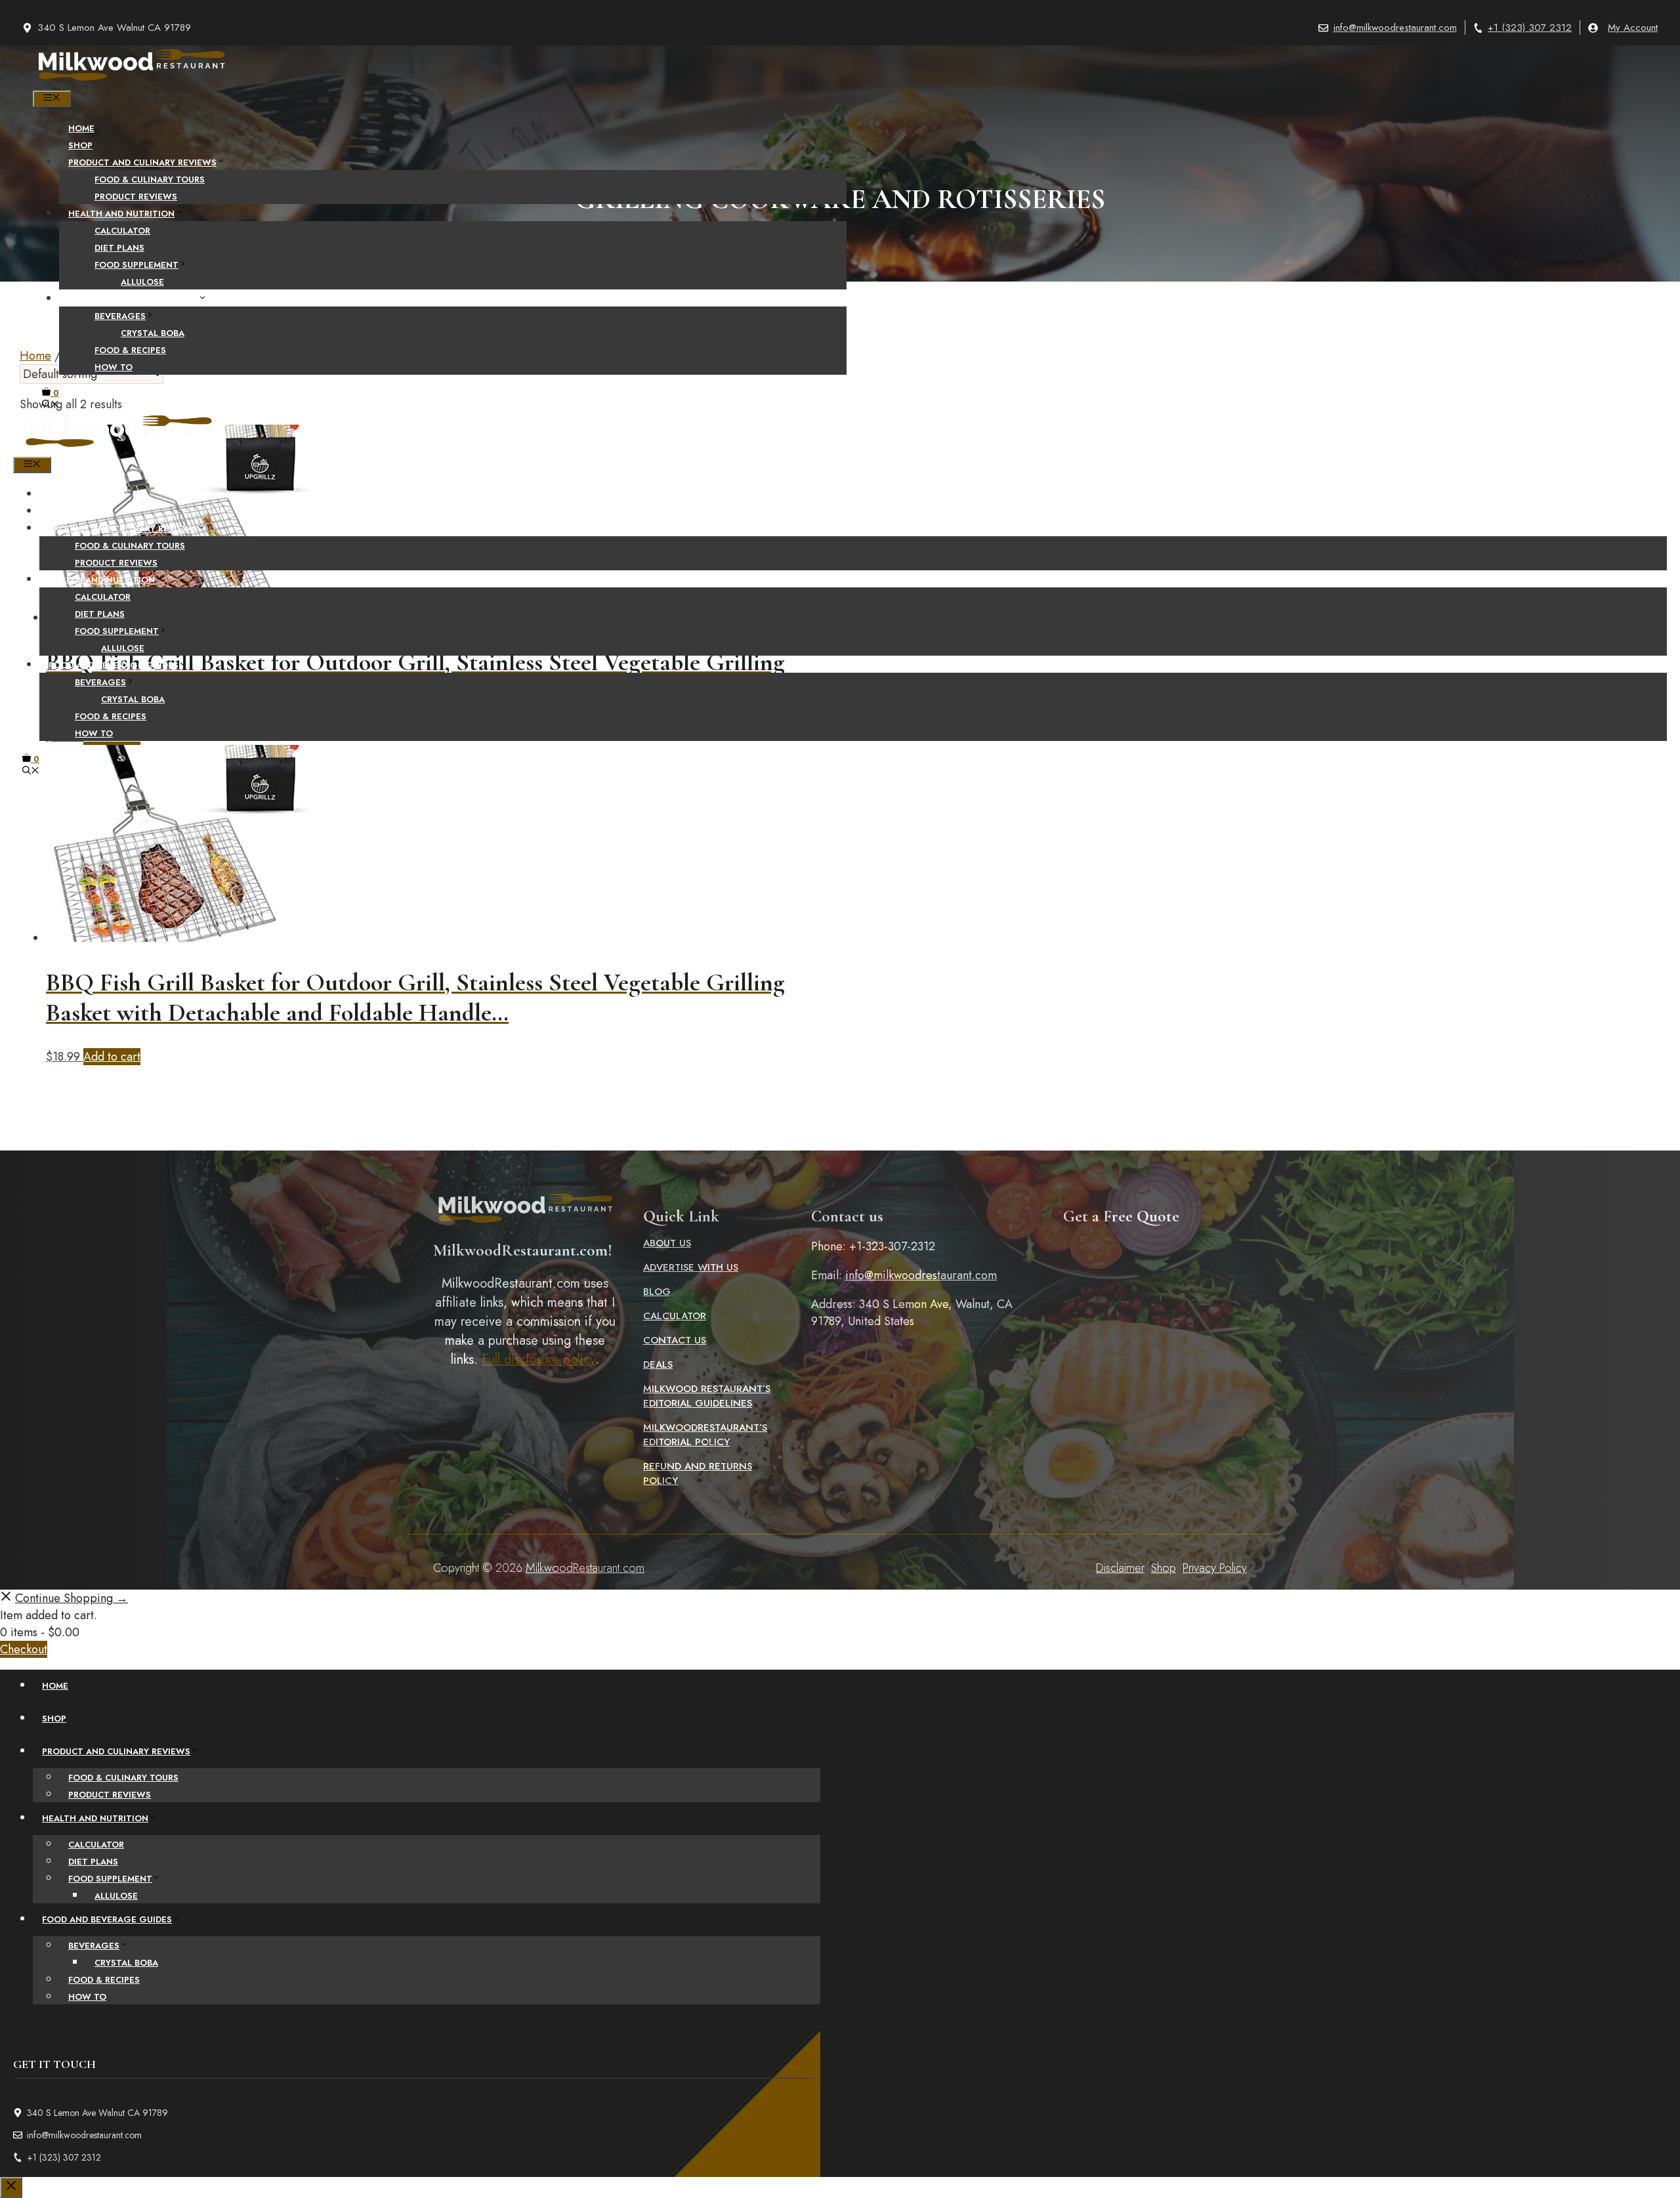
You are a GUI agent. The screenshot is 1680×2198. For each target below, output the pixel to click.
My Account (1633, 28)
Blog (657, 1292)
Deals (658, 1364)
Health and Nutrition (121, 214)
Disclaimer (1120, 1568)
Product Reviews (136, 197)
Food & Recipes (130, 350)
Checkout (24, 1649)
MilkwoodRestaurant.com (585, 1568)
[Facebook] (799, 804)
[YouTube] (881, 804)
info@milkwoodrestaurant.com (1395, 28)
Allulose (142, 282)
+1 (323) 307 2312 (1530, 28)
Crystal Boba (153, 333)
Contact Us (675, 1340)
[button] (51, 405)
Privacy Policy (1215, 1568)
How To (114, 367)
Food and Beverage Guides (133, 299)
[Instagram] (854, 804)
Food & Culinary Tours (150, 180)
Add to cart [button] (112, 1057)
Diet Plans (119, 248)
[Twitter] (826, 804)
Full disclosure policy (538, 1360)
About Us (667, 1243)
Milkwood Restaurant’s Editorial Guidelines (707, 1396)
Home (81, 128)
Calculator (122, 231)
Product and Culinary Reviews (142, 162)
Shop (80, 145)
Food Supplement (136, 265)
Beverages (120, 316)
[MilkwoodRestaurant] (131, 82)
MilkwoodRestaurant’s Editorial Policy (705, 1435)
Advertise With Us (691, 1267)
